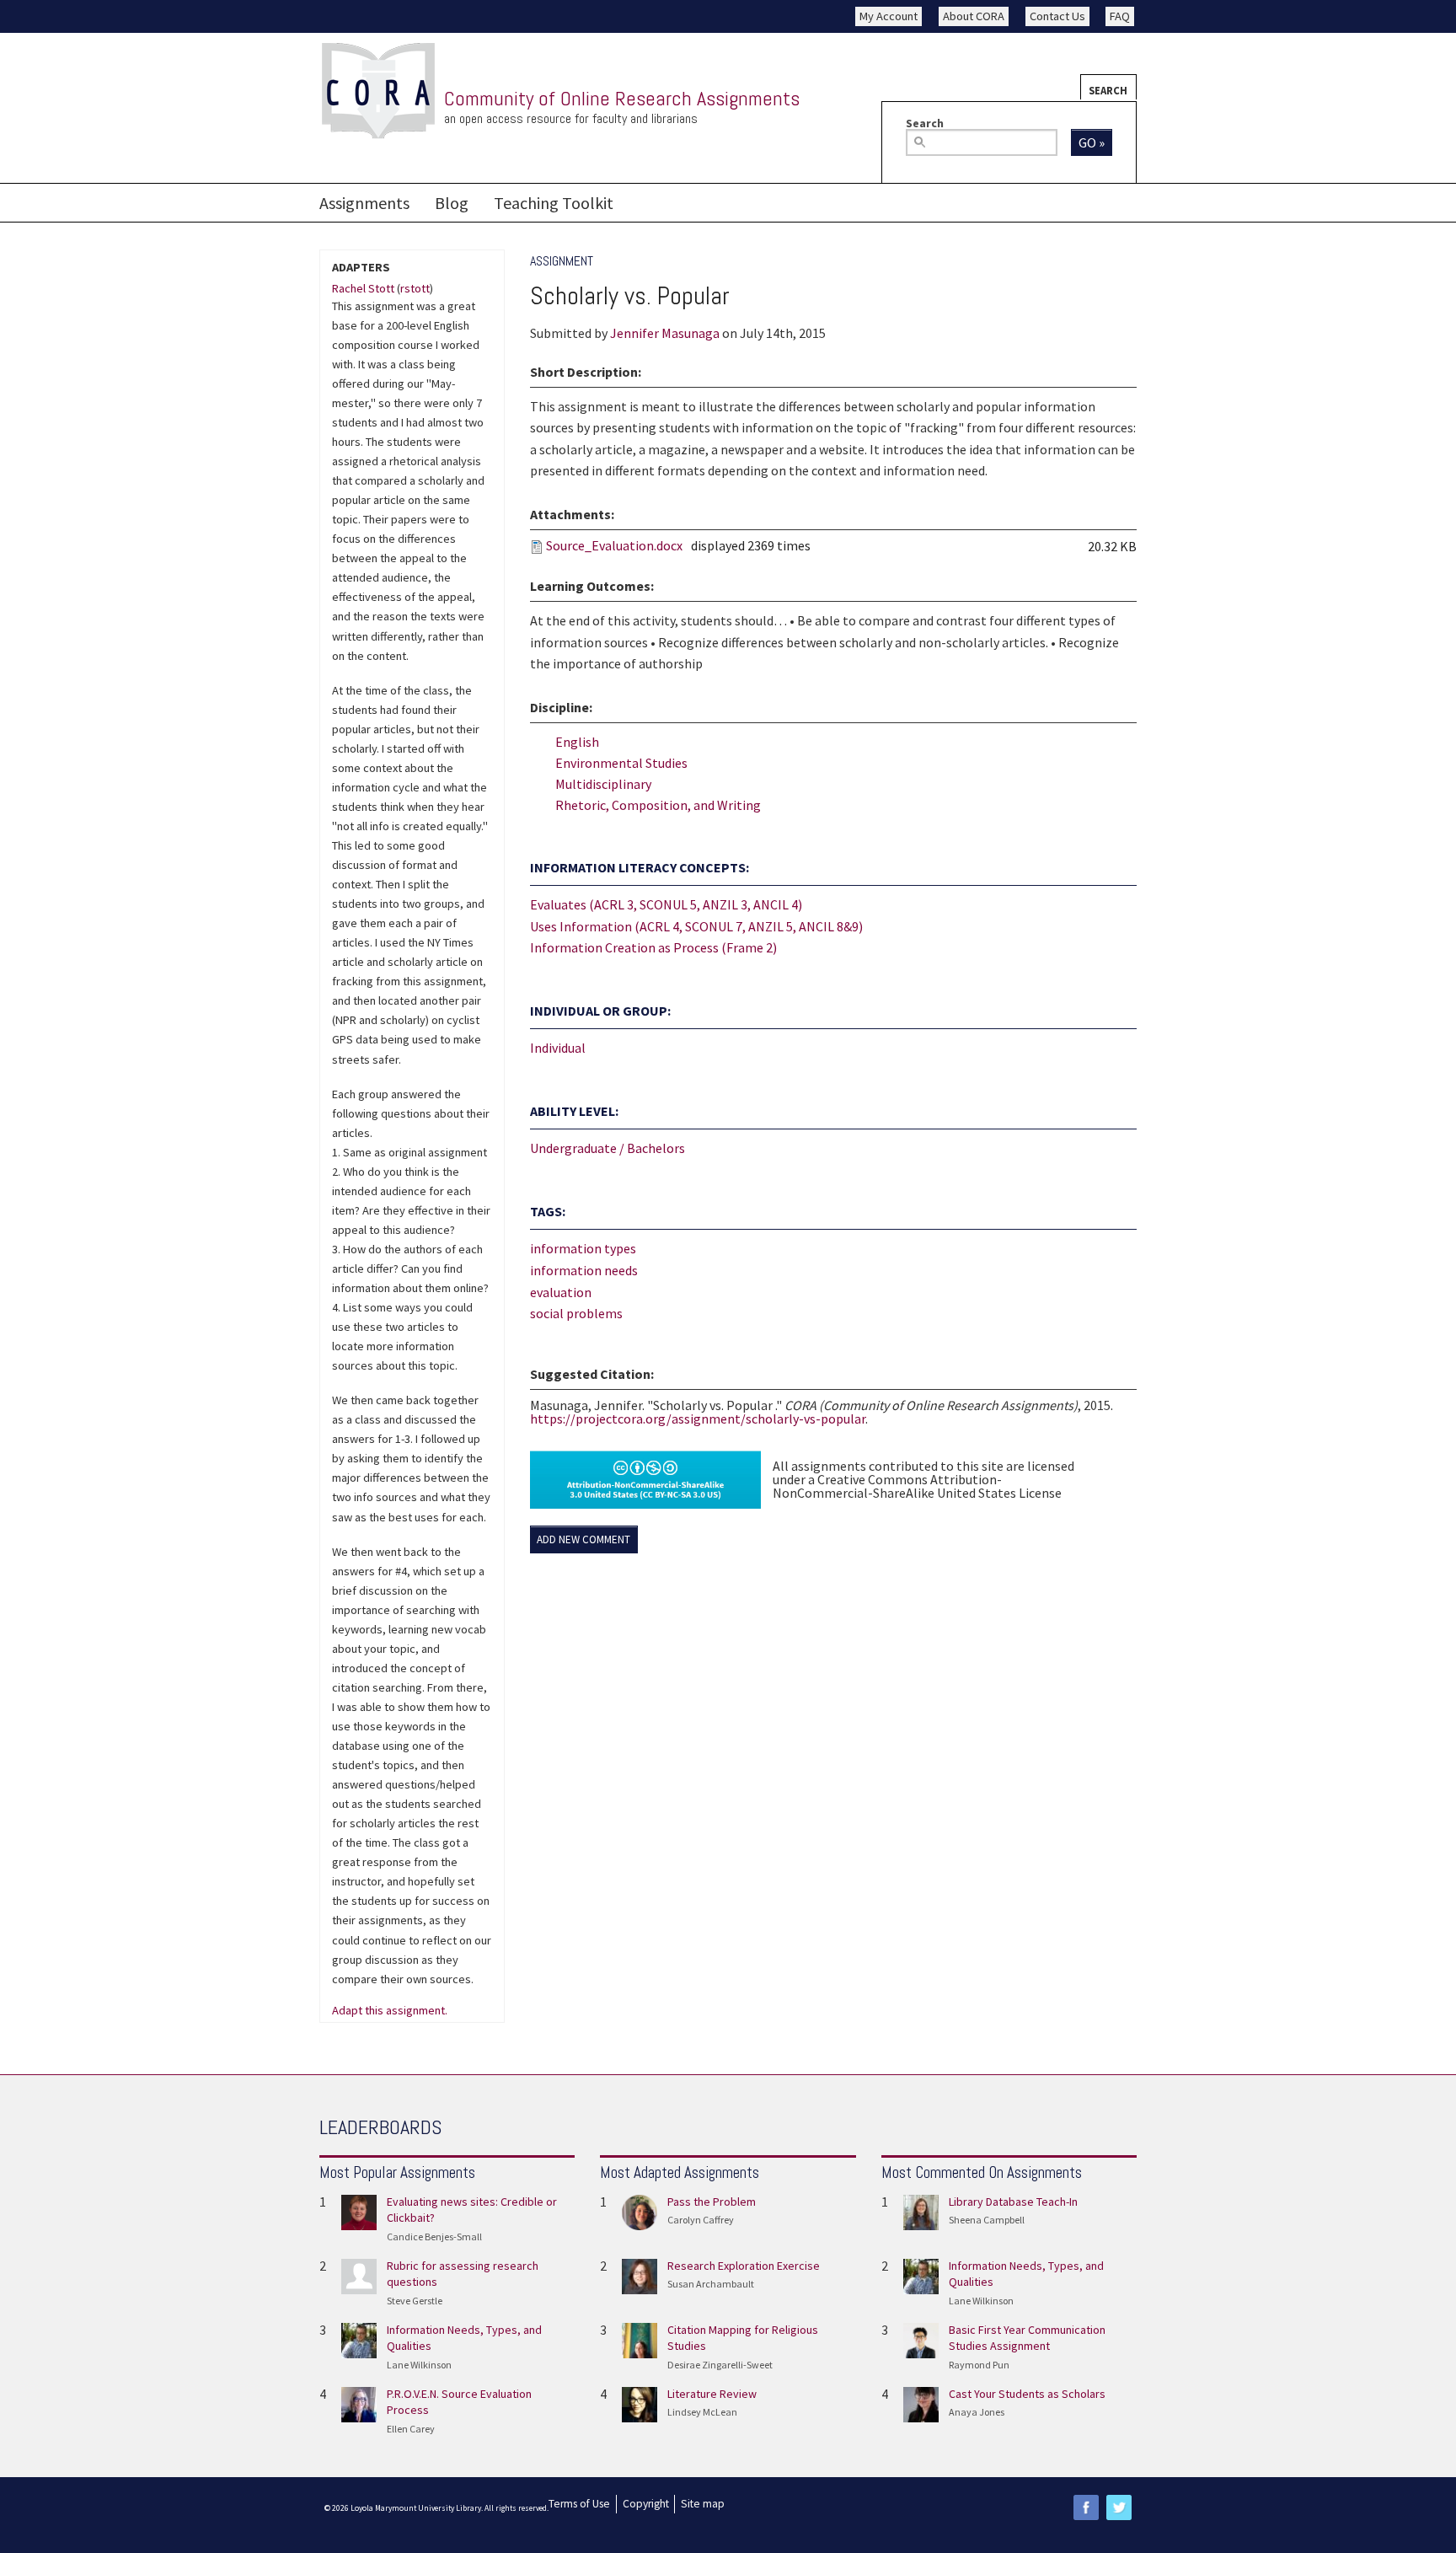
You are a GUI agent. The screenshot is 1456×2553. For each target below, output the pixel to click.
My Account (889, 16)
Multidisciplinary (603, 784)
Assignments (364, 203)
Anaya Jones (977, 2412)
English (577, 742)
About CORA (974, 16)
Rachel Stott (363, 288)
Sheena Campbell (987, 2220)
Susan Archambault (711, 2284)
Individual (558, 1048)
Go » (1092, 142)
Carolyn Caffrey (701, 2220)
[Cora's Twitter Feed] (1119, 2507)
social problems (576, 1313)
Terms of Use (579, 2504)
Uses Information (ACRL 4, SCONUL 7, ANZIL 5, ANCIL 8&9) (696, 926)
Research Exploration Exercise (744, 2266)
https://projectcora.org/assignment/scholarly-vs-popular (698, 1419)
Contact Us (1057, 16)
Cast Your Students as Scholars (1027, 2394)
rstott (415, 288)
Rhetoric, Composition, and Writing (658, 805)
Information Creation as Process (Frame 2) (653, 947)
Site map (703, 2504)
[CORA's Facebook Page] (1086, 2507)
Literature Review (712, 2394)
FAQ (1120, 16)
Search (1108, 90)
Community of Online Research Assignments (622, 98)
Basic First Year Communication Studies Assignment (1027, 2338)
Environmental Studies (621, 763)
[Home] (378, 91)
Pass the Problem (712, 2202)
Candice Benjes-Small (434, 2237)
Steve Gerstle (415, 2301)
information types (583, 1248)
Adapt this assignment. (390, 2011)
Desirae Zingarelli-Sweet (720, 2365)
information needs (584, 1270)
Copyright (646, 2504)
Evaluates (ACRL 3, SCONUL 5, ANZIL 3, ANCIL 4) (666, 904)
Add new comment (583, 1539)
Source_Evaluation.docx (614, 545)
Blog (452, 203)
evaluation (561, 1292)
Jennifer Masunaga (665, 333)
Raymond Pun (979, 2365)
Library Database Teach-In (1013, 2202)
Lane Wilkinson (419, 2365)
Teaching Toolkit (554, 203)
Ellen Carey (411, 2429)
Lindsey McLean (702, 2412)
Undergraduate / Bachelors (608, 1148)
